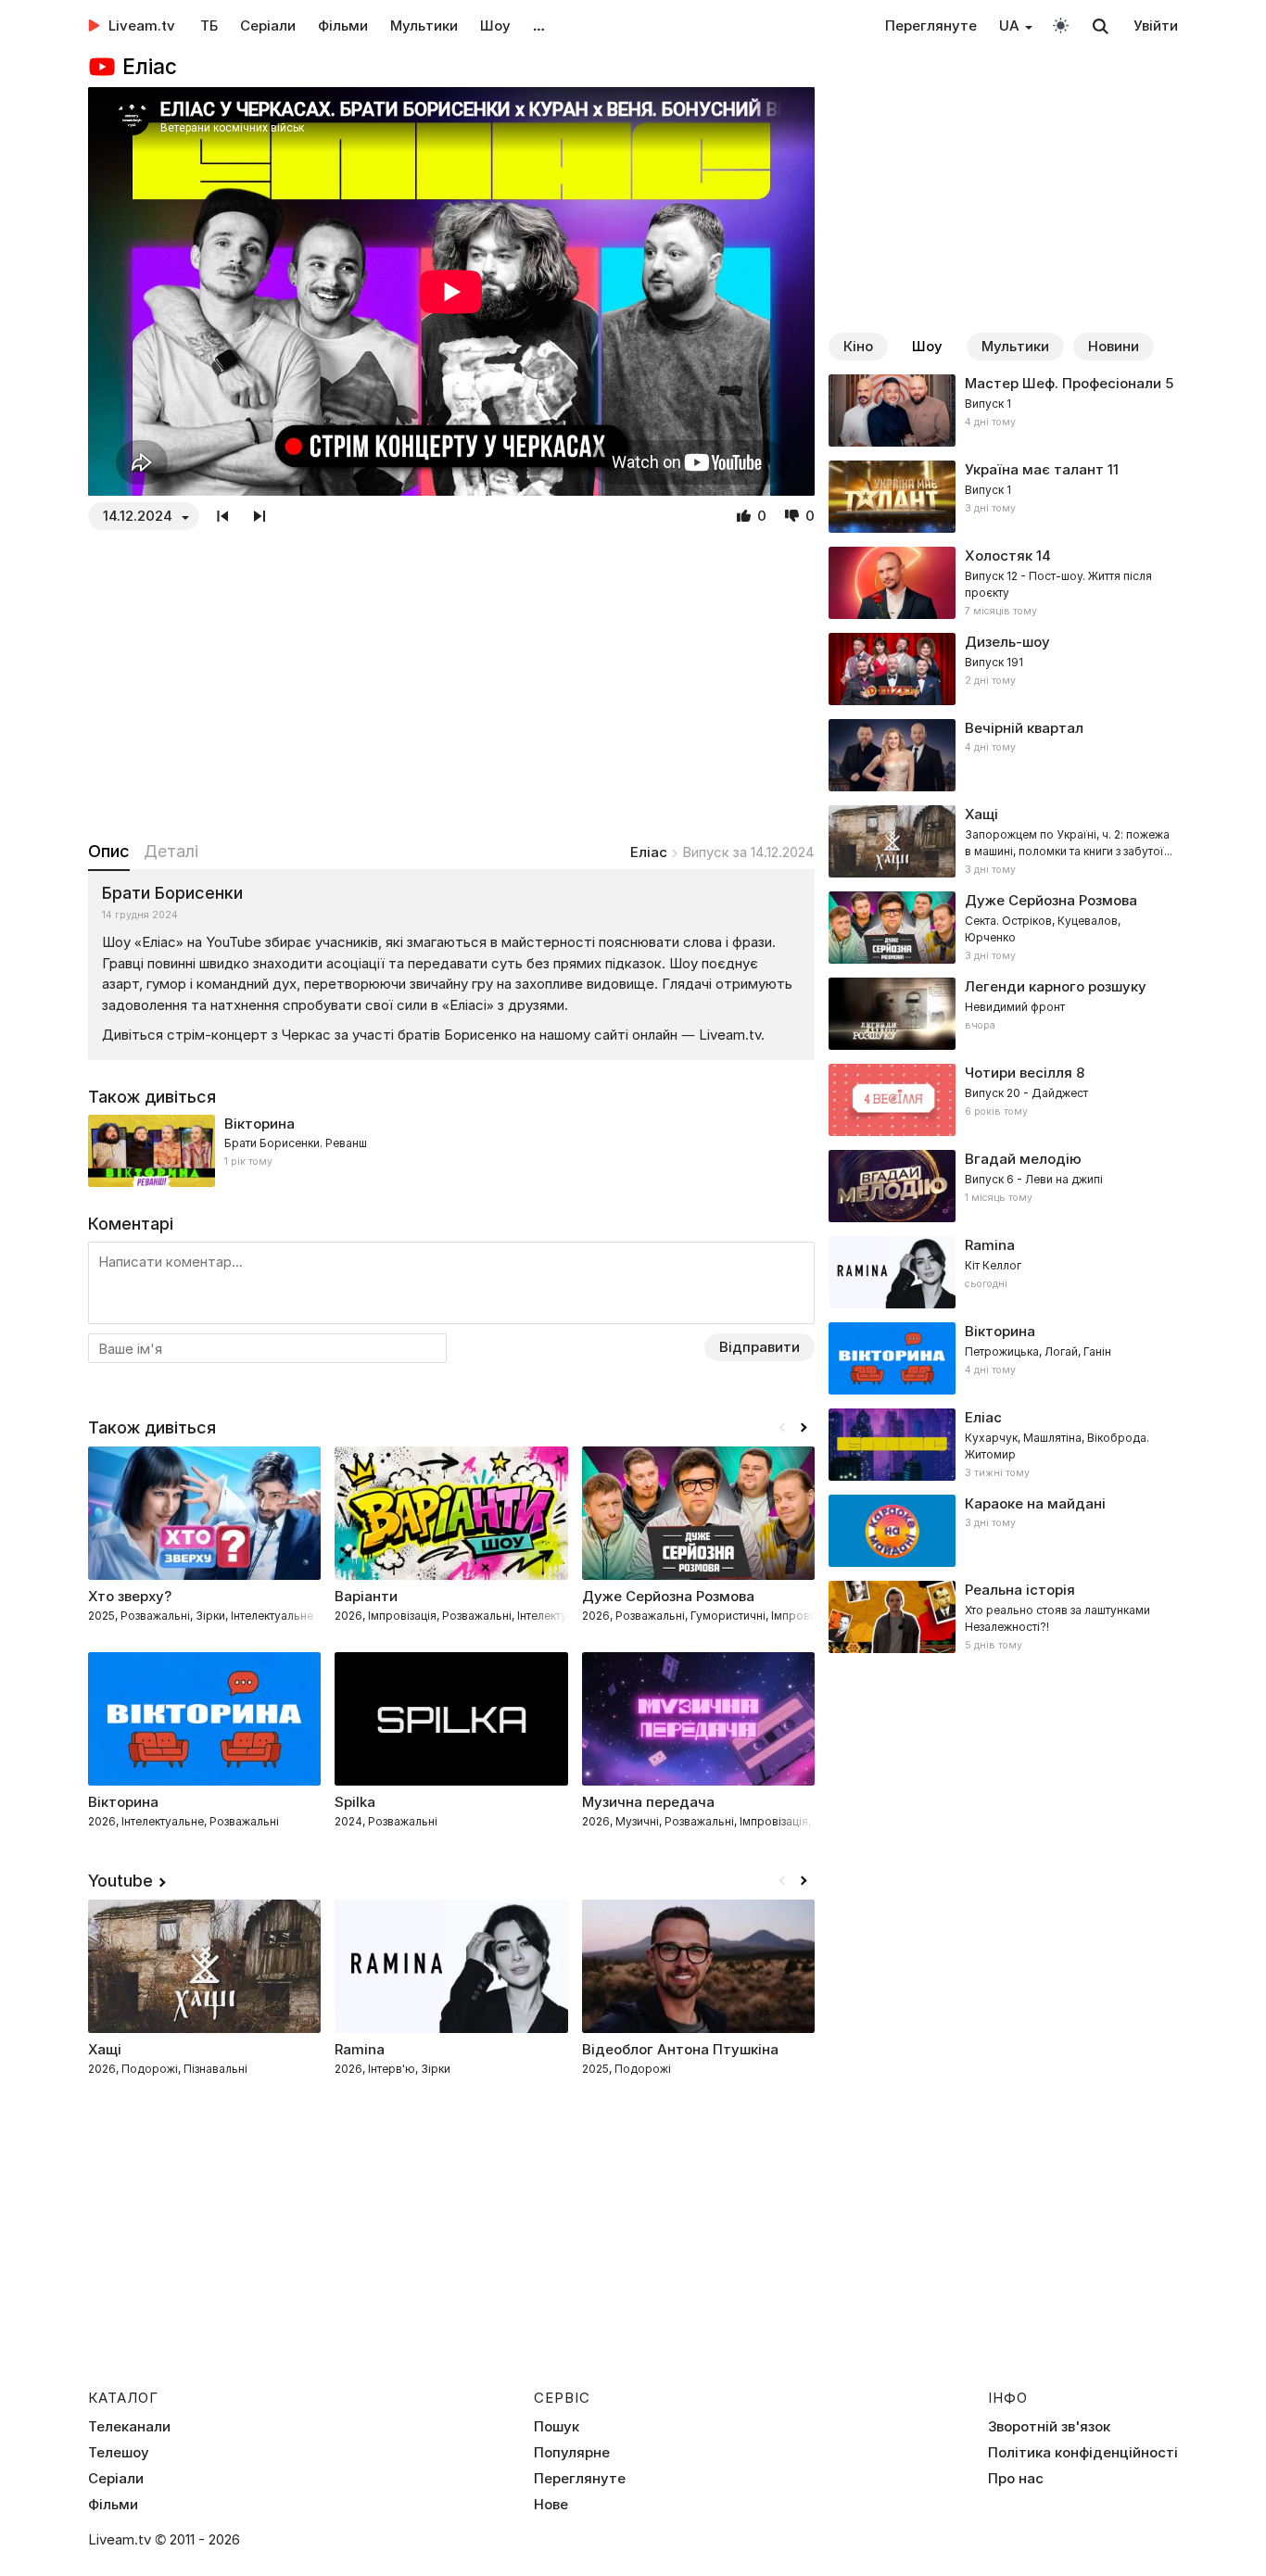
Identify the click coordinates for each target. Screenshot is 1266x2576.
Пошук (557, 2427)
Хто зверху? (130, 1596)
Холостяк (999, 556)
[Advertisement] (451, 685)
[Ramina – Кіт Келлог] (1003, 1272)
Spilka (355, 1802)
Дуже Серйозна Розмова (668, 1596)
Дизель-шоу (1007, 642)
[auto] (1061, 25)
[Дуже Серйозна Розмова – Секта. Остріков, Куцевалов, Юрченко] (1003, 928)
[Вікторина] (451, 1151)
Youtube (120, 1881)
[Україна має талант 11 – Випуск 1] (1003, 497)
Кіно (858, 346)
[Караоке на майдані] (1003, 1531)
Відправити (760, 1347)
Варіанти (366, 1596)
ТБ (209, 25)
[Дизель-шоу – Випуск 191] (1003, 669)
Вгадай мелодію (1023, 1159)
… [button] (539, 25)
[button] (804, 1428)
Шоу (495, 25)
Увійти (1156, 25)
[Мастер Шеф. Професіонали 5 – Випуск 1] (1003, 410)
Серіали (268, 25)
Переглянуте (931, 25)
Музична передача (648, 1802)
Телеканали (129, 2427)
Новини (1114, 346)
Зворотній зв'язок (1049, 2427)
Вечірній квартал (1024, 728)
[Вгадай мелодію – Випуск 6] (1003, 1186)
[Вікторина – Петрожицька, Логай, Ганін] (1003, 1358)
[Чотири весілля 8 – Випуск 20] (1003, 1100)
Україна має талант (1034, 469)
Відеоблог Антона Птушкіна (680, 2049)
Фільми (343, 25)
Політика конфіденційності (1083, 2453)
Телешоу (119, 2453)
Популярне (572, 2453)
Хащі (105, 2049)
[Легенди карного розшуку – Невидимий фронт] (1003, 1014)
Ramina (360, 2049)
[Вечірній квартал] (1003, 755)
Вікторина (260, 1124)
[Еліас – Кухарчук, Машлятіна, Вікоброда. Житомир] (1003, 1445)
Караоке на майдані (1035, 1503)
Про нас (1016, 2479)
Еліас (649, 852)
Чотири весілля (1019, 1073)
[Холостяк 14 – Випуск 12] (1003, 583)
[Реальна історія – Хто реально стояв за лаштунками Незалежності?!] (1003, 1617)
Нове (551, 2505)
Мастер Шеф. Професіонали (1063, 383)
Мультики (424, 25)
